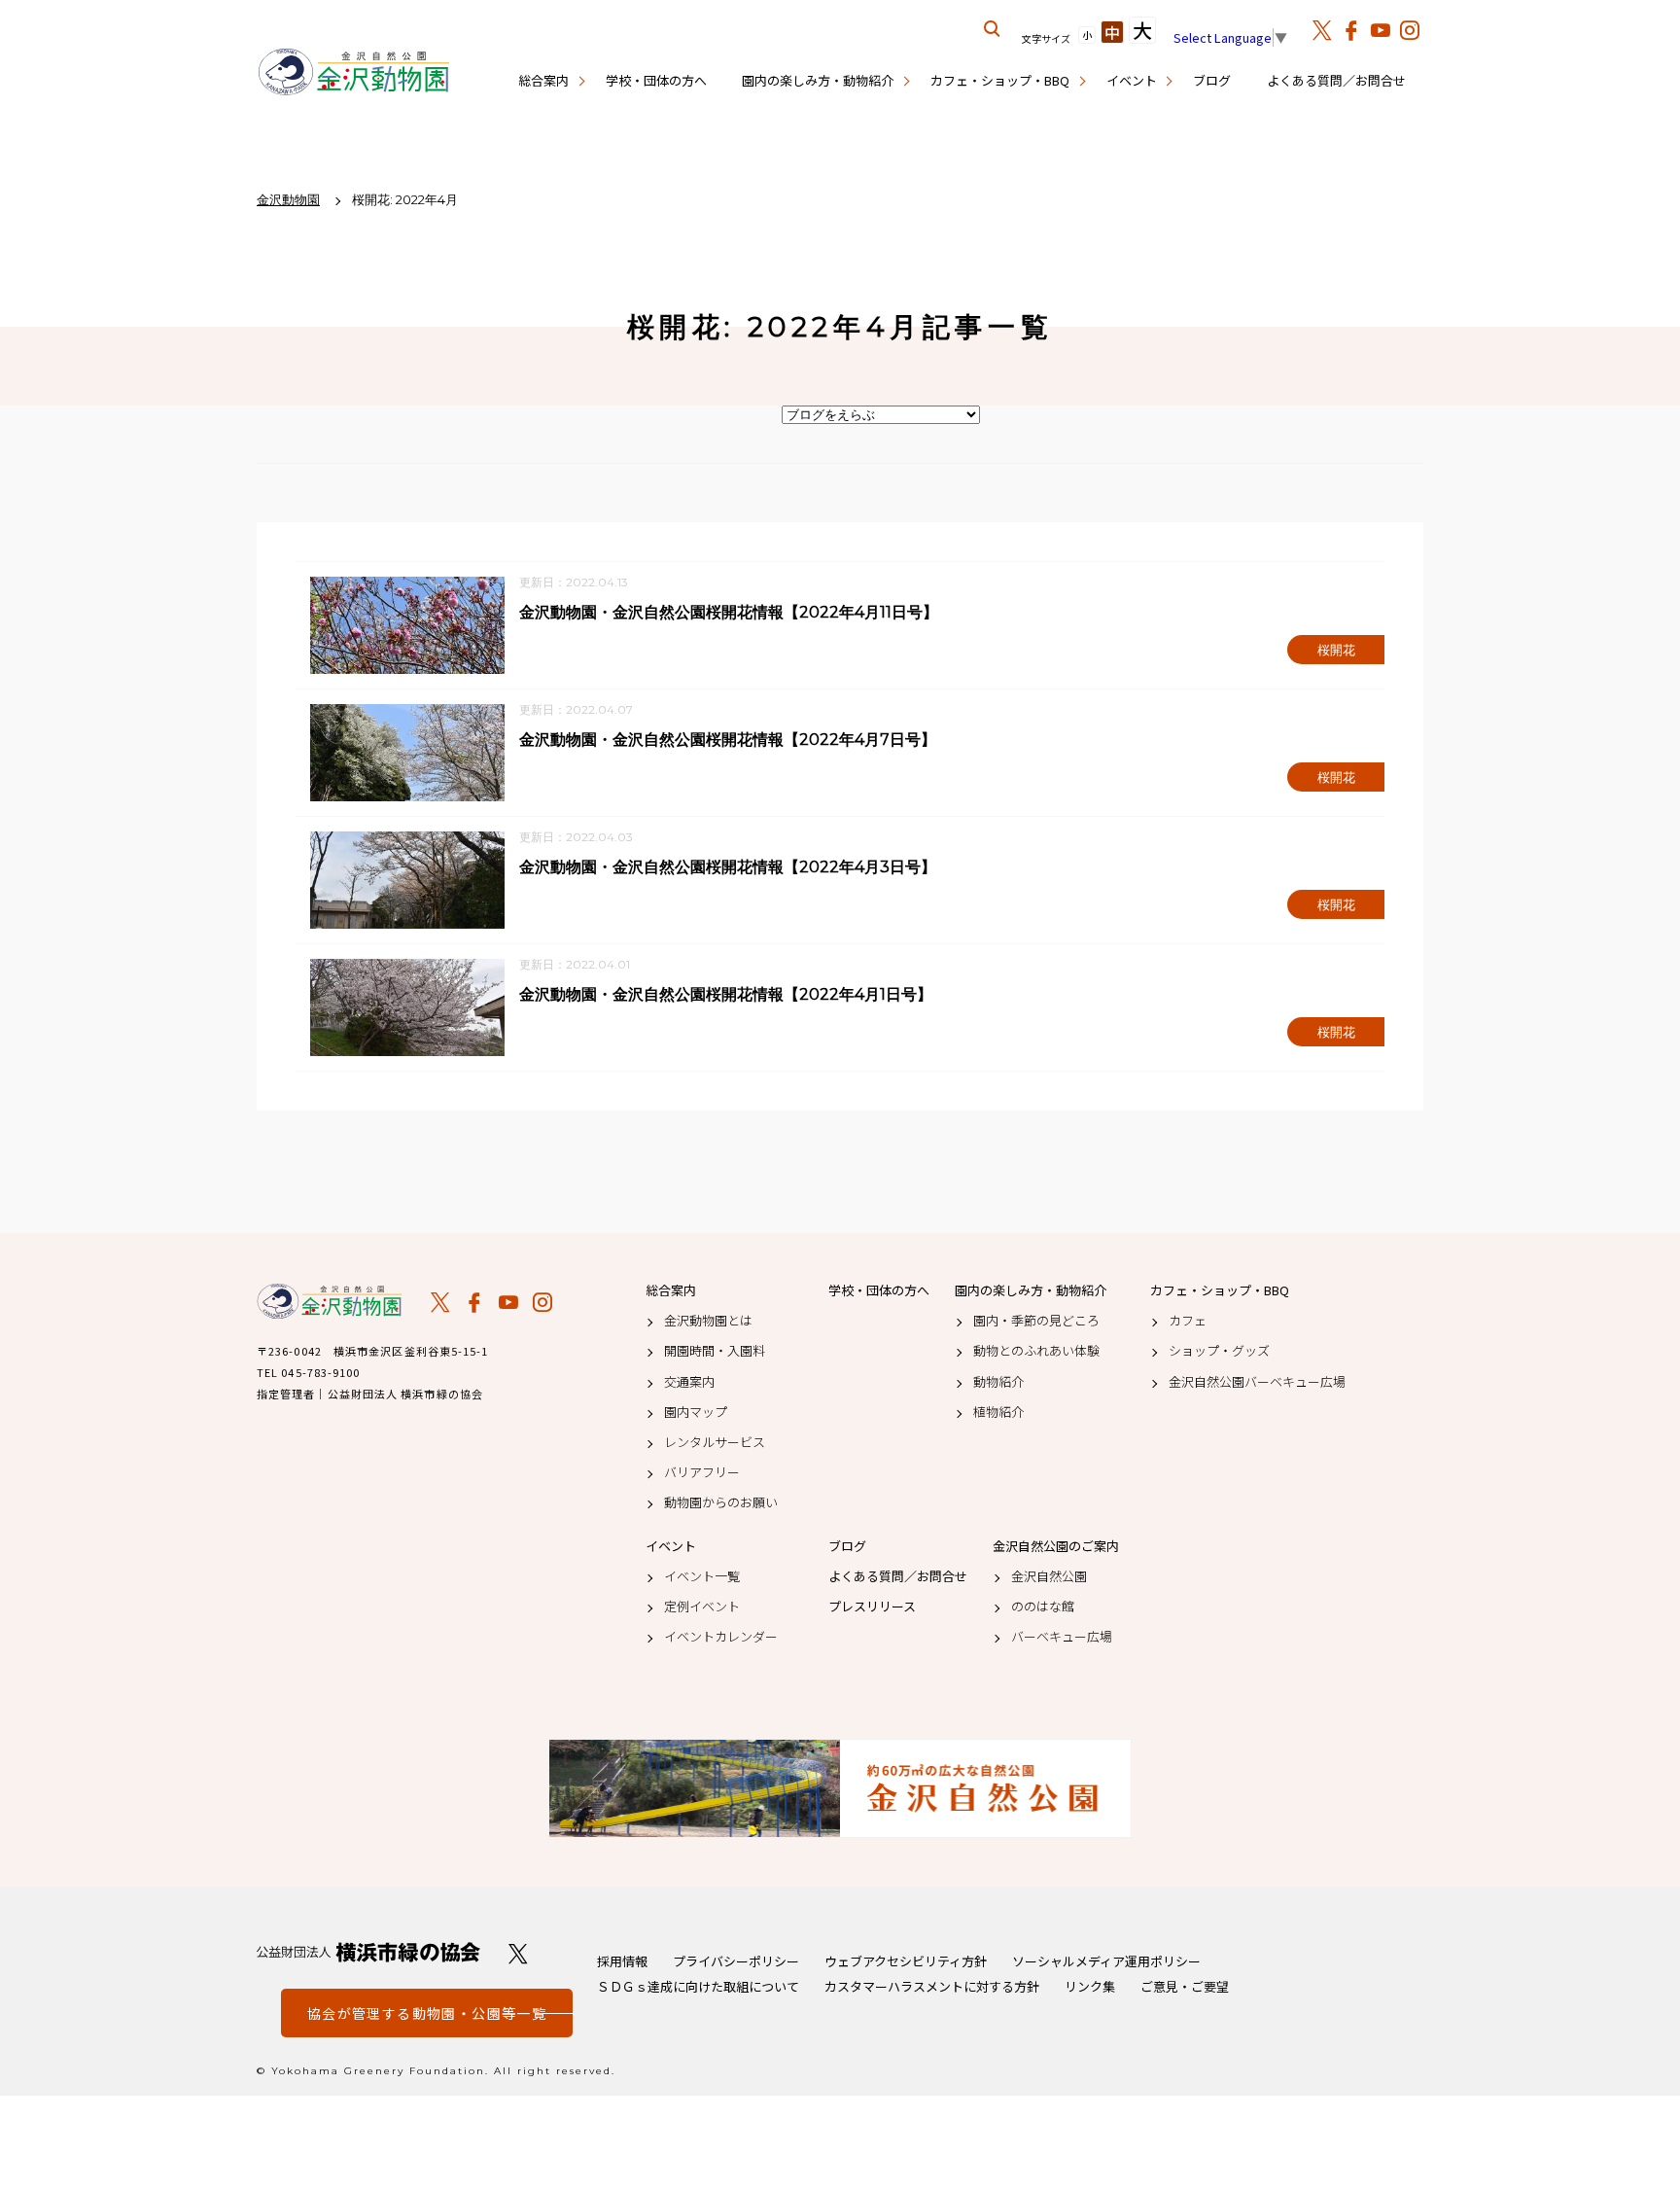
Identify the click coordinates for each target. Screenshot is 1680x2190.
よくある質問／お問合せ (1336, 80)
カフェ (1188, 1321)
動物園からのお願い (721, 1502)
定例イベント (702, 1607)
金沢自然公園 (1049, 1576)
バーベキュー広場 (1062, 1637)
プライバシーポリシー (736, 1961)
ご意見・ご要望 (1185, 1986)
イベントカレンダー (721, 1637)
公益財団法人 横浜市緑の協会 (368, 1952)
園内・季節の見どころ (1036, 1321)
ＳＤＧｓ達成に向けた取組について (698, 1986)
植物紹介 (998, 1412)
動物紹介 (998, 1382)
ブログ (1212, 80)
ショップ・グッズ (1219, 1351)
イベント (1132, 80)
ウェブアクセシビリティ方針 (906, 1961)
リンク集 (1090, 1986)
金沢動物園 (330, 1301)
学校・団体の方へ (656, 80)
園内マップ (696, 1412)
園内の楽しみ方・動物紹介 (818, 80)
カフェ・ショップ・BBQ (1000, 80)
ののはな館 (1043, 1607)
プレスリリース (872, 1607)
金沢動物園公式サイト (354, 73)
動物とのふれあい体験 (1036, 1351)
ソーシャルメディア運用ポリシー (1106, 1961)
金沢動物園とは (708, 1321)
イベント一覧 (702, 1576)
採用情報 (622, 1961)
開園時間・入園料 (715, 1351)
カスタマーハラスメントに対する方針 (932, 1986)
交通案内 (689, 1382)
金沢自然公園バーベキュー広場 (1257, 1382)
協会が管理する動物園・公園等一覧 (427, 2013)
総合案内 (543, 80)
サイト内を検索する (993, 29)
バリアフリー (702, 1472)
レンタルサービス (715, 1442)
